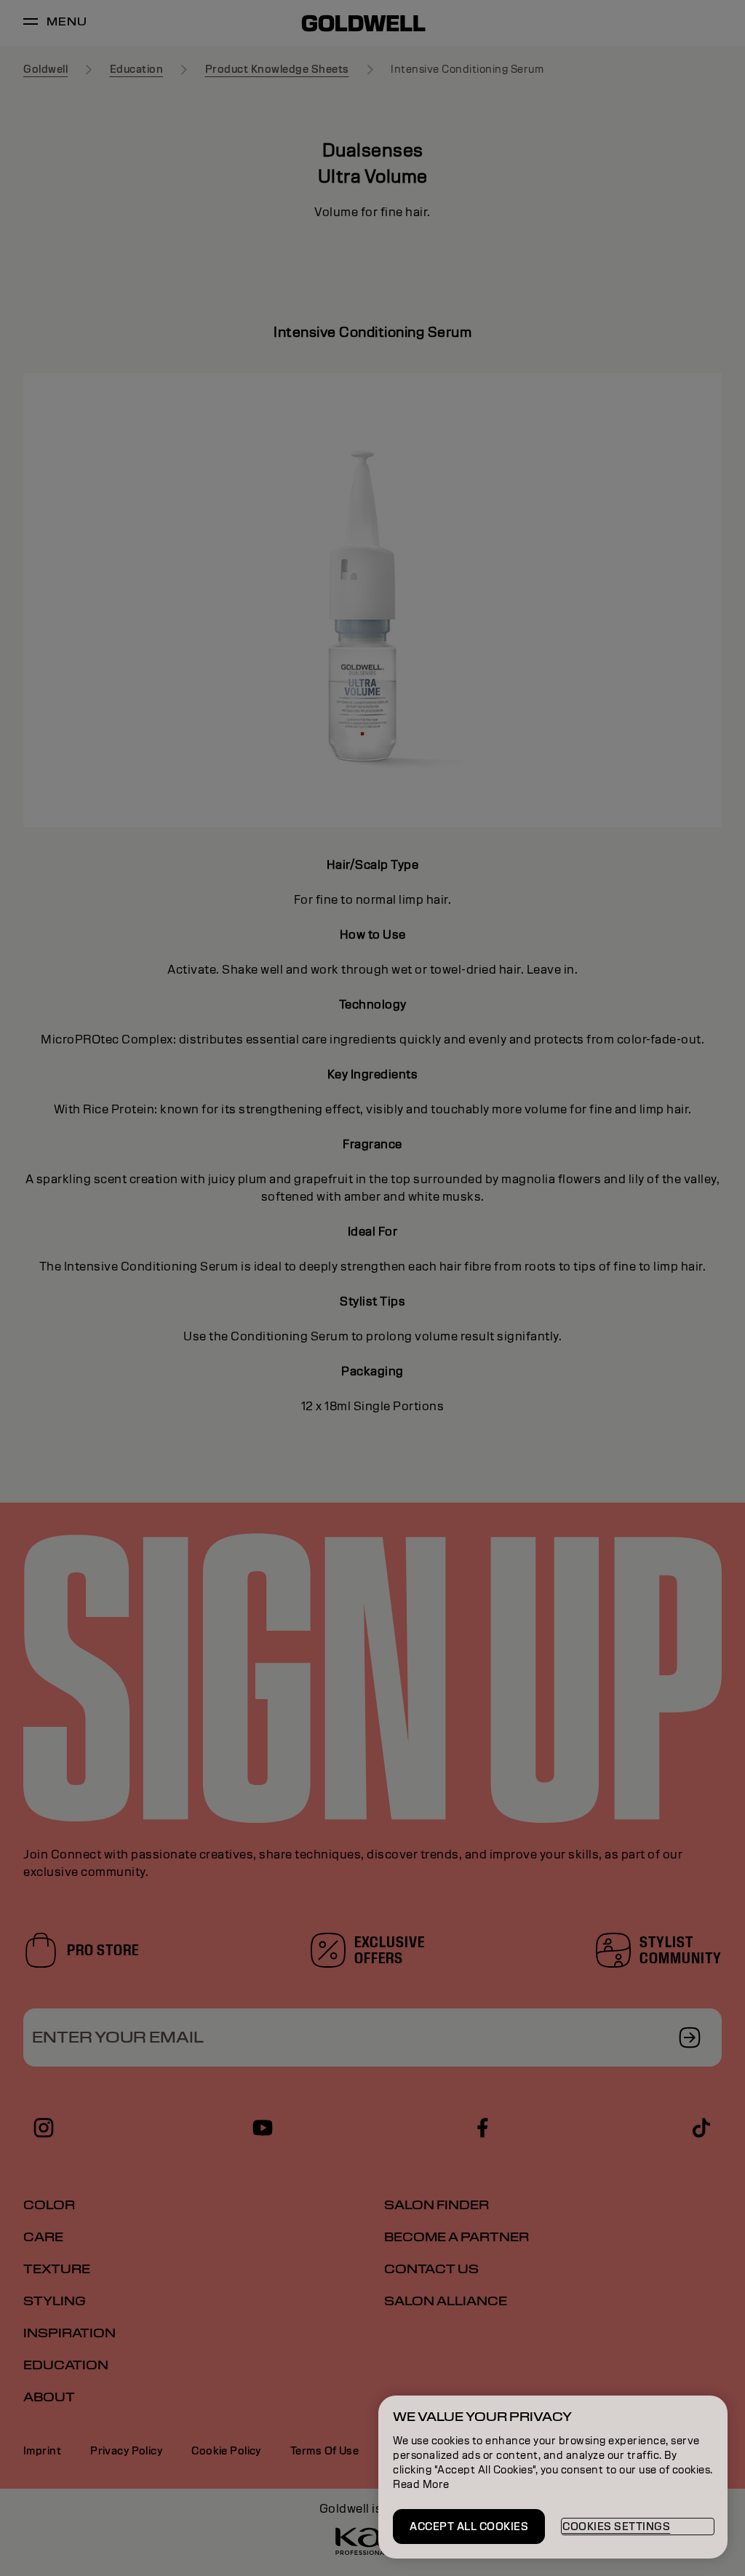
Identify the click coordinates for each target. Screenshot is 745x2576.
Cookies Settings (616, 2527)
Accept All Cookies (469, 2527)
